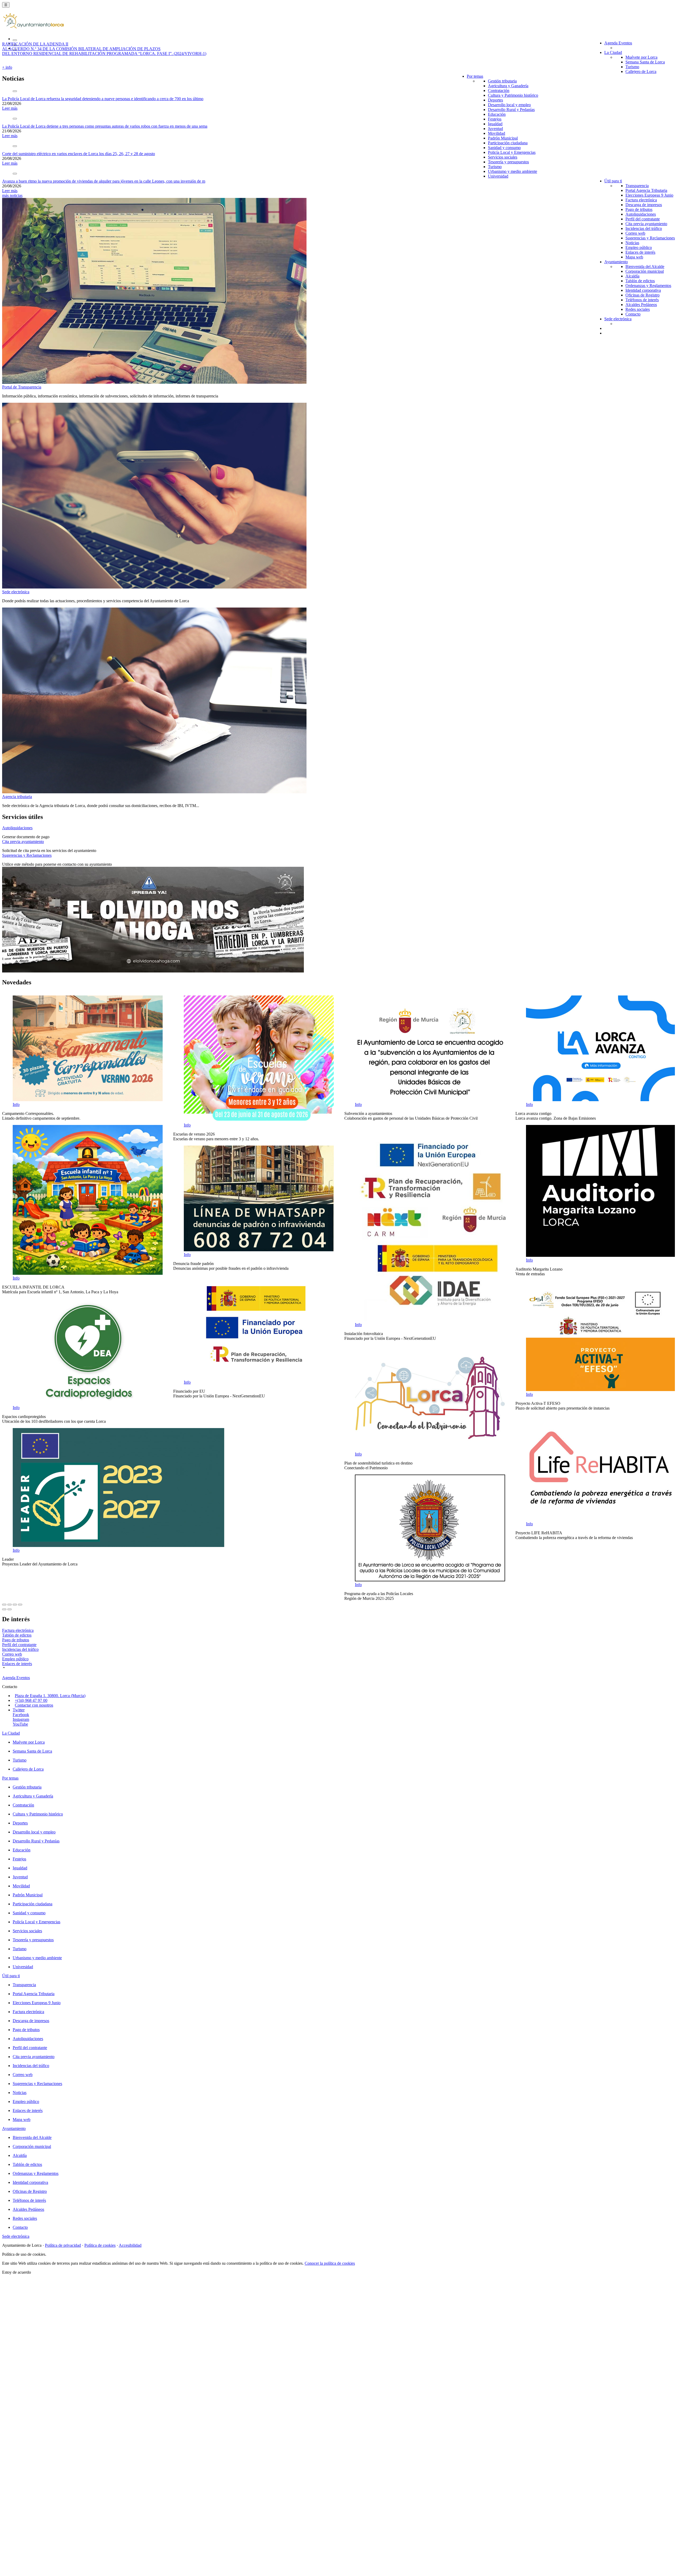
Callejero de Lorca (641, 71)
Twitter (19, 1710)
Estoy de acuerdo (17, 2272)
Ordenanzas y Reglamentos (648, 286)
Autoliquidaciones (641, 214)
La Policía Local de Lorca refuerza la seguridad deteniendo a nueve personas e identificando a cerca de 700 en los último (103, 99)
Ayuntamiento (616, 262)
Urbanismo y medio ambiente (513, 171)
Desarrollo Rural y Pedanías (511, 110)
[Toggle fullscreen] (15, 1605)
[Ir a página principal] (33, 26)
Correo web (635, 233)
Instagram (21, 1719)
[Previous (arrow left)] (4, 1609)
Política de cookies (100, 2245)
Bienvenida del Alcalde (645, 267)
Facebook (21, 1715)
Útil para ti (613, 181)
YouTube (20, 1724)
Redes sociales (638, 309)
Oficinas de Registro (642, 295)
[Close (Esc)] (4, 1605)
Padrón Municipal (503, 138)
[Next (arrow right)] (10, 1609)
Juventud (495, 129)
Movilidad (497, 133)
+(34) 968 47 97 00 (31, 1700)
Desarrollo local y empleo (509, 105)
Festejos (495, 119)
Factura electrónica (641, 200)
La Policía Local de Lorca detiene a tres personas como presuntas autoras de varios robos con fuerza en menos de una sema (105, 126)
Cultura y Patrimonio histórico (513, 95)
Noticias (632, 243)
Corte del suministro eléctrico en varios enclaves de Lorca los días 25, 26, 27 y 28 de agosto (79, 154)
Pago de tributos (639, 209)
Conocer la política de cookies (330, 2263)
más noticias (12, 195)
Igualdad (495, 124)
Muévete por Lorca (641, 57)
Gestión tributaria (502, 81)
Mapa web (634, 257)
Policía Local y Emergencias (512, 152)
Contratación (499, 91)
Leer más (10, 108)
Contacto (633, 314)
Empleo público (639, 247)
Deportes (495, 100)
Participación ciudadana (508, 143)
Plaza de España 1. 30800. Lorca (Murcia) (50, 1696)
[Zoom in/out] (20, 1605)
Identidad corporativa (643, 290)
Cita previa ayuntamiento (646, 224)
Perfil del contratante (643, 219)
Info (16, 1104)
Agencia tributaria (17, 797)
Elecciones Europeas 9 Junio (649, 195)
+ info (7, 67)
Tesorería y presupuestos (508, 162)
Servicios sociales (503, 157)
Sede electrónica (618, 319)
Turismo (632, 67)
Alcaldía (632, 276)
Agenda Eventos (618, 43)
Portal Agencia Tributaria (646, 190)
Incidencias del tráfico (644, 228)
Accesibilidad (130, 2245)
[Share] (10, 1605)
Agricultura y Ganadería (508, 86)
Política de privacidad (63, 2245)
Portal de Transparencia (22, 387)
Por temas (475, 76)
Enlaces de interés (640, 252)
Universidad (498, 176)
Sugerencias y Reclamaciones (650, 238)
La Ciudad (613, 52)
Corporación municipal (645, 271)
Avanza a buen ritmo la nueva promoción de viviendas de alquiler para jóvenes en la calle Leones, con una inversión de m (104, 181)
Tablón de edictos (640, 281)
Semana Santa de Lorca (645, 62)
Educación (497, 114)
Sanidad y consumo (504, 148)
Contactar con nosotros (34, 1705)
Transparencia (637, 186)
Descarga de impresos (644, 205)
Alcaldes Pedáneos (641, 305)
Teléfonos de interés (642, 300)
